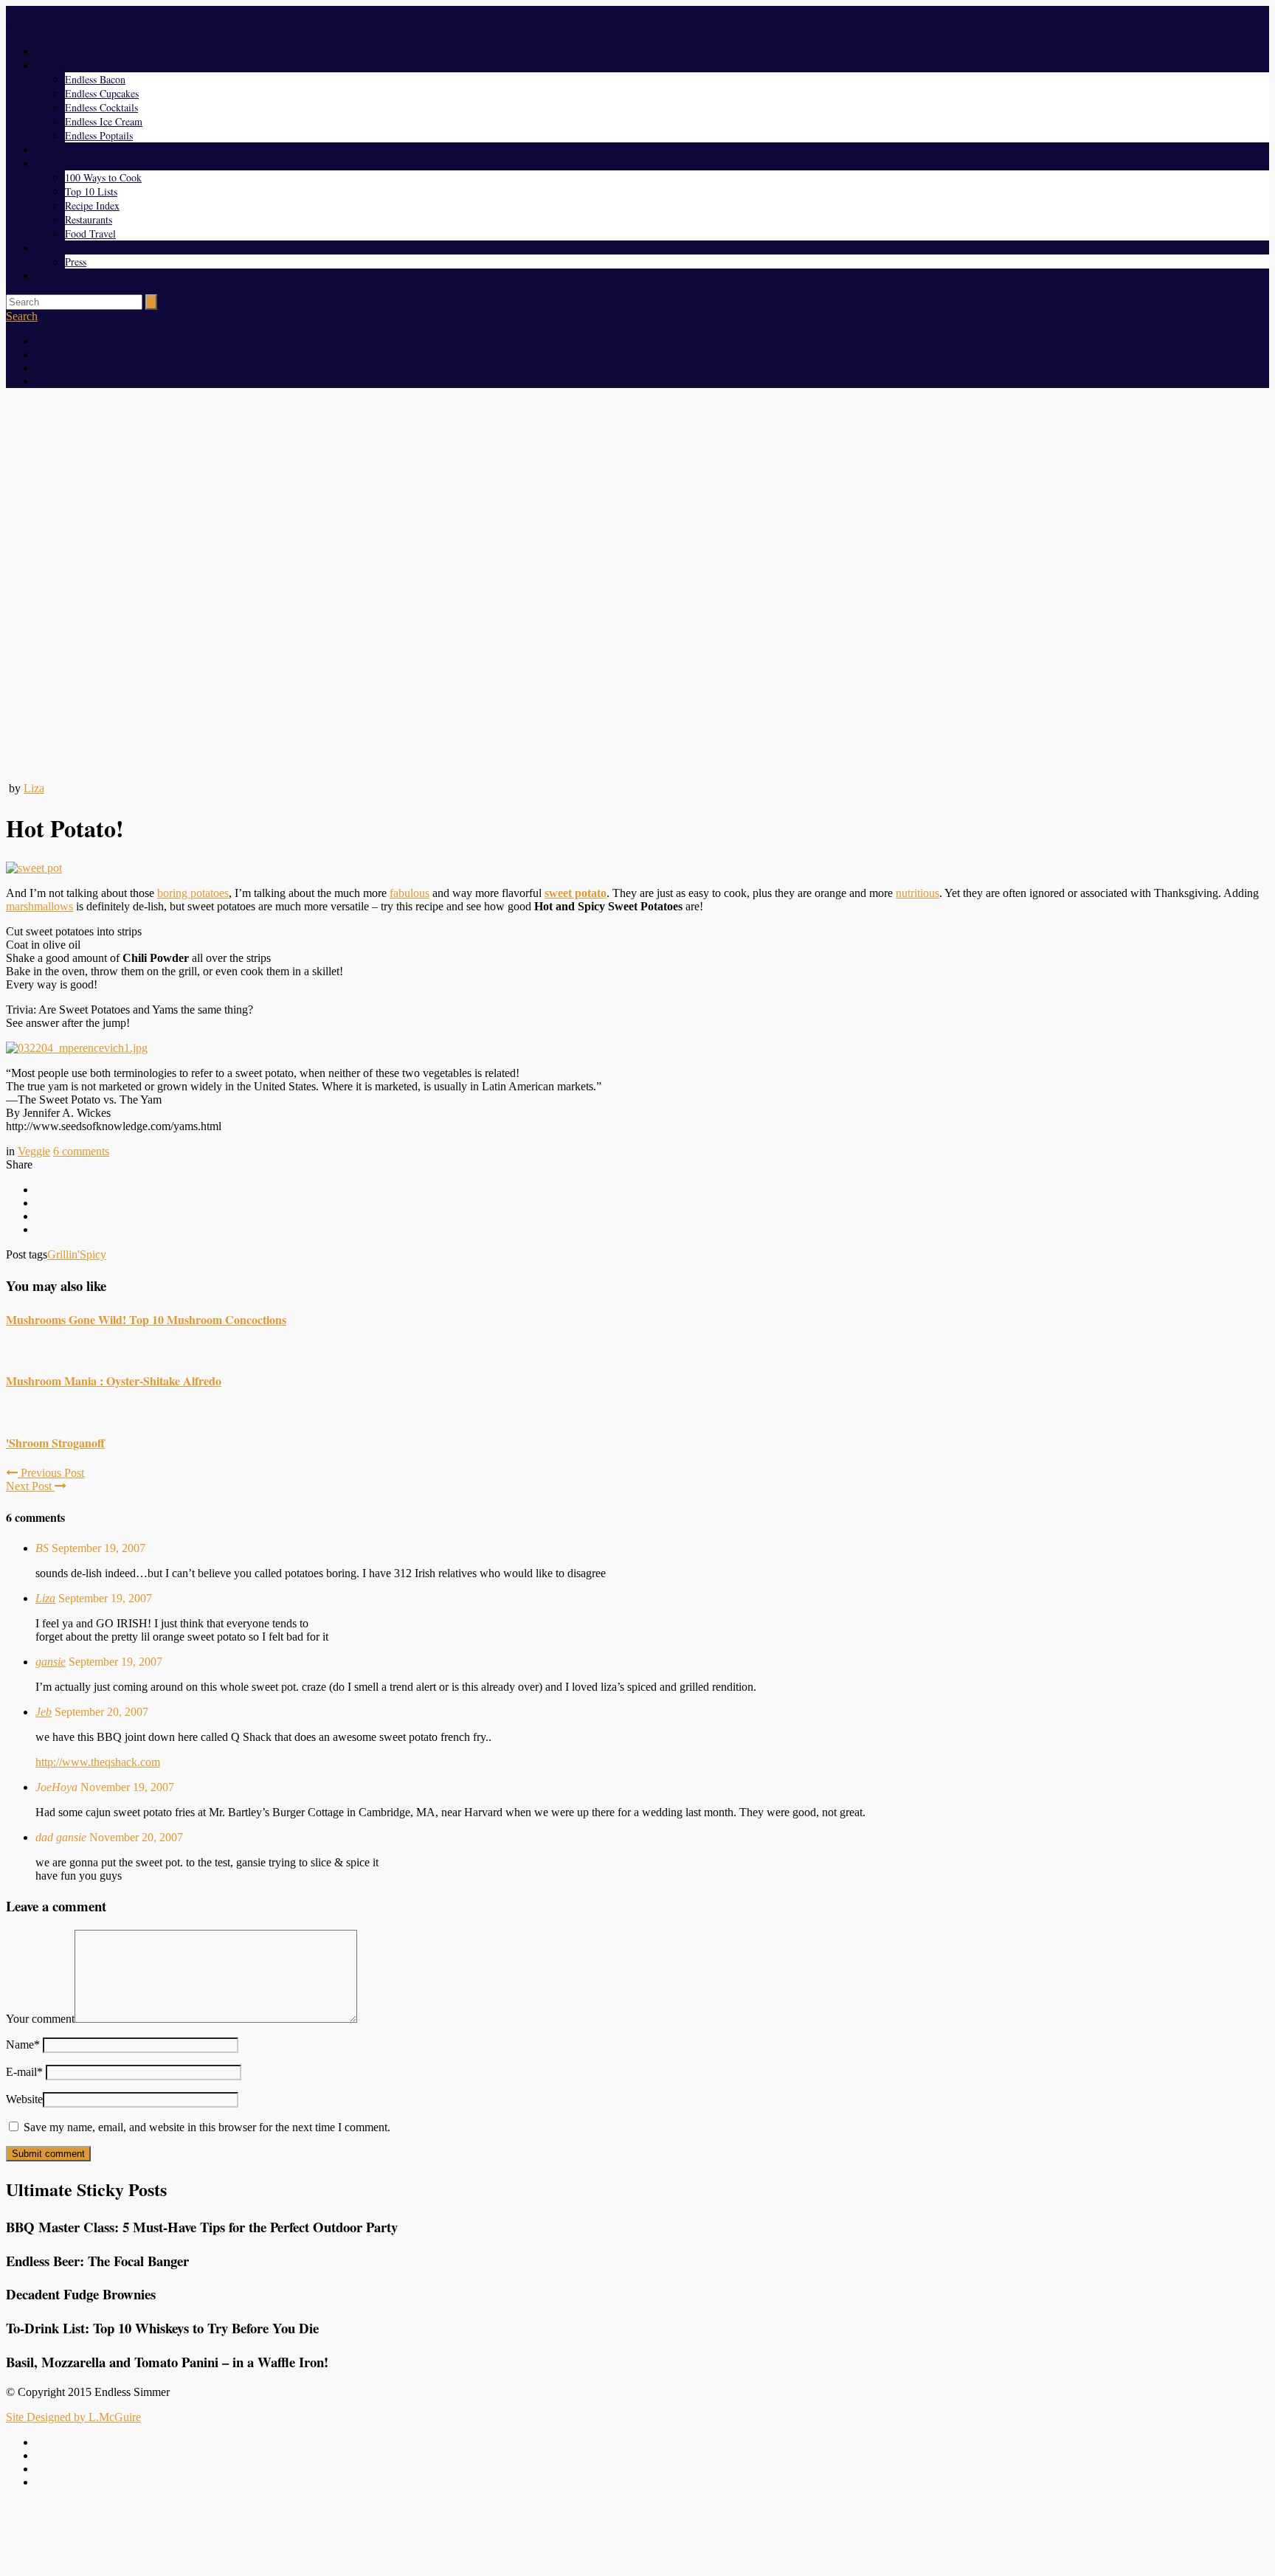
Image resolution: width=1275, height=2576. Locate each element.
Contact (51, 276)
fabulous (410, 893)
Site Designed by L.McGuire (73, 2417)
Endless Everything (76, 65)
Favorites (55, 163)
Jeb (44, 1712)
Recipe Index (92, 205)
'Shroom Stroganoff (55, 1443)
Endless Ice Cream (104, 121)
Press (76, 262)
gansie (51, 1662)
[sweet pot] (34, 868)
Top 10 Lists (91, 191)
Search (22, 316)
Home (48, 51)
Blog (45, 149)
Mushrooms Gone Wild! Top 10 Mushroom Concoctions (146, 1319)
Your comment (40, 2019)
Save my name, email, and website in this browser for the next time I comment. (207, 2127)
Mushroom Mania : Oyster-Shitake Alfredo (114, 1381)
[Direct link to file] (77, 1048)
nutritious (918, 893)
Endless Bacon (95, 79)
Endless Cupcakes (102, 93)
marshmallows (39, 906)
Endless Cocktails (101, 107)
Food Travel (90, 233)
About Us (55, 247)
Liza (34, 788)
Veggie (34, 1151)
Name (23, 2044)
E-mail (24, 2072)
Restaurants (89, 219)
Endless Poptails (99, 135)
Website (24, 2099)
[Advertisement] (637, 2534)
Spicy (93, 1254)
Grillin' (63, 1254)
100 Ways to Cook (103, 177)
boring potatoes (193, 893)
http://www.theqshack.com (98, 1762)
